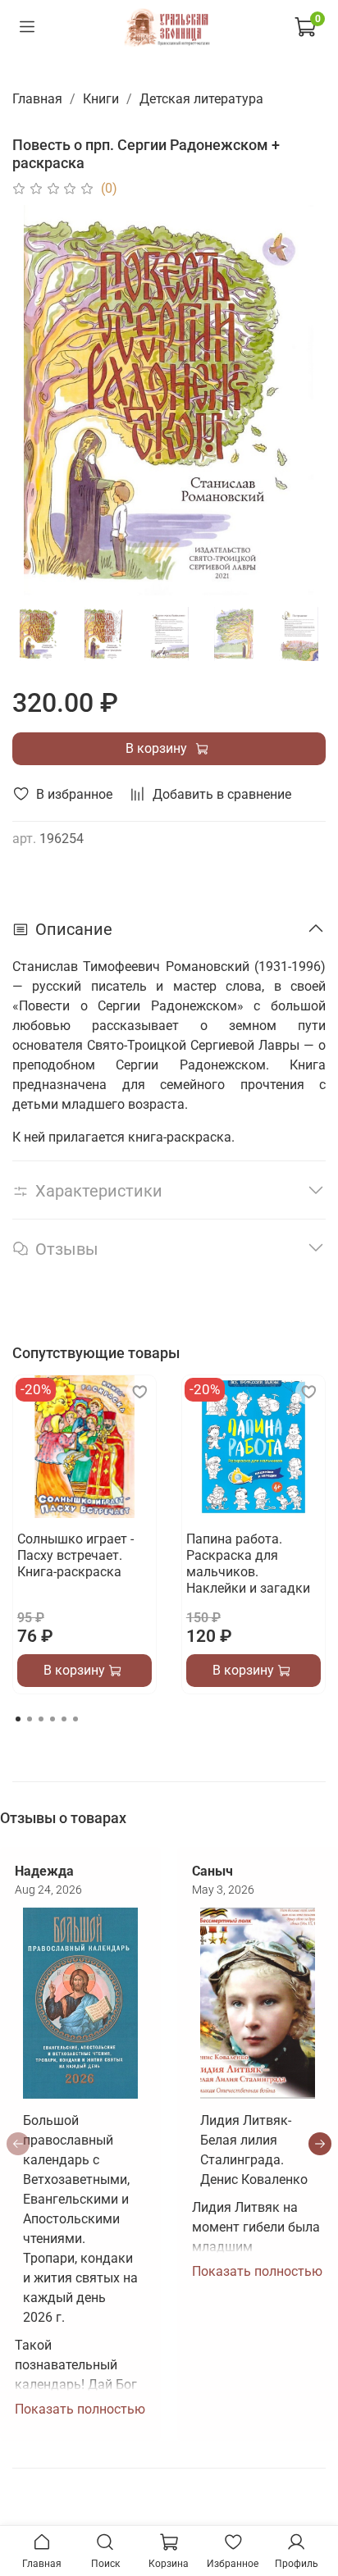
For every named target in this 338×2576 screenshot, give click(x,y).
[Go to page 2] (30, 1719)
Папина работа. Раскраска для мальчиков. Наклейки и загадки (248, 1564)
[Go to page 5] (64, 1719)
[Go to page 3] (41, 1719)
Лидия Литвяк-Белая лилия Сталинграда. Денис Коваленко (254, 2150)
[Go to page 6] (75, 1719)
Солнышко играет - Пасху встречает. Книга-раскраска (75, 1555)
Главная (37, 99)
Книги (101, 99)
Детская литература (201, 99)
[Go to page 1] (18, 1719)
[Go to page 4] (53, 1719)
